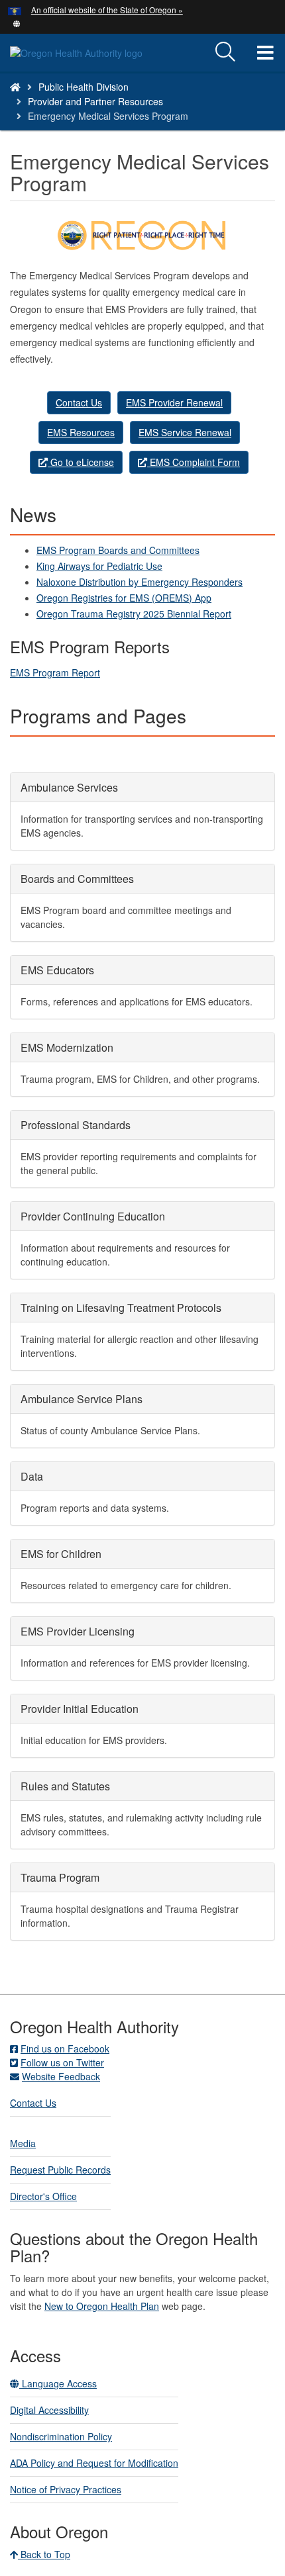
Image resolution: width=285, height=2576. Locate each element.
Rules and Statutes (65, 1786)
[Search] (225, 52)
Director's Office (43, 2196)
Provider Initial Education (80, 1709)
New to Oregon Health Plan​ (102, 2306)
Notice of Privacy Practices (66, 2489)
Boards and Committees (77, 879)
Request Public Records (60, 2170)
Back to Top (44, 2554)
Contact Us (79, 402)
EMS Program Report (55, 672)
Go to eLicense (81, 462)
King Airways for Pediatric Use (99, 566)
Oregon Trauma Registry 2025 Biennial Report (134, 614)
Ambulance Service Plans (82, 1399)
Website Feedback (61, 2076)
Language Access (58, 2383)
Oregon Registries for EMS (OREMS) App (124, 598)
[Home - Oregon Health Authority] (15, 87)
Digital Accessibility (49, 2410)
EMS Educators (57, 970)
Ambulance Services (69, 787)
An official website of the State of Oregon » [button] (107, 10)
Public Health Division (84, 87)
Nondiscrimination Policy (61, 2436)
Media (23, 2143)
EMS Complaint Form (194, 462)
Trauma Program (60, 1877)
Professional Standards (76, 1125)
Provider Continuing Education (93, 1216)
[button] (17, 23)
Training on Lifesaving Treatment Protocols (121, 1308)
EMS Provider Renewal (174, 402)
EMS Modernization (67, 1047)
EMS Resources (81, 432)
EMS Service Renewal (185, 432)
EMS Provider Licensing (78, 1631)
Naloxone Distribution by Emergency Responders (140, 582)
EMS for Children (61, 1554)
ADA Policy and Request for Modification (94, 2463)
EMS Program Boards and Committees (118, 550)
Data (32, 1476)
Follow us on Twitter (62, 2062)
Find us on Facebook (65, 2048)
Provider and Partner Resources (95, 101)
